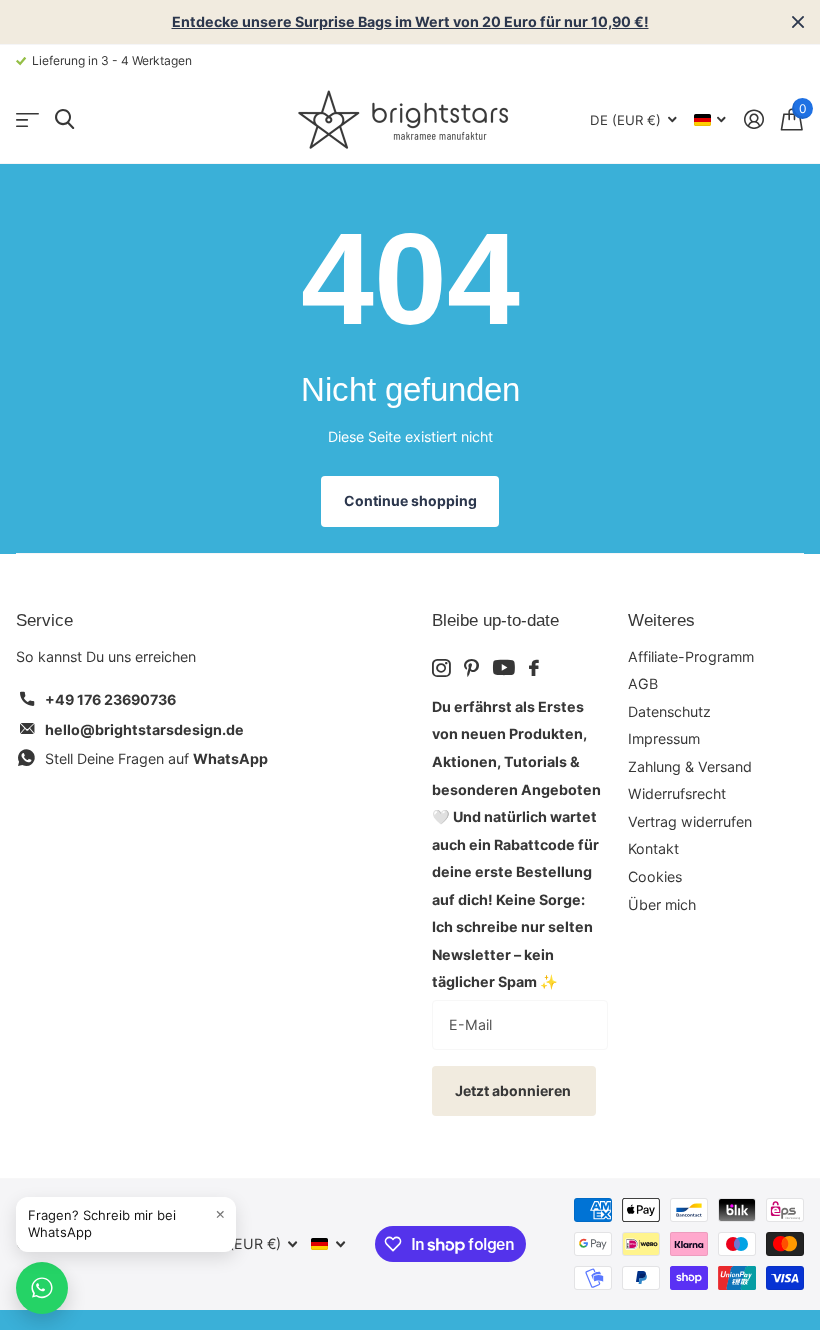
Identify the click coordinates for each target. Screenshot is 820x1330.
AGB (643, 683)
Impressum (664, 738)
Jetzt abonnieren (514, 1090)
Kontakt (653, 848)
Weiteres (661, 620)
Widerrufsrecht (677, 793)
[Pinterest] (471, 668)
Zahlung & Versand (690, 766)
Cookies (655, 876)
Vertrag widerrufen (690, 821)
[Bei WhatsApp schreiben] (42, 1288)
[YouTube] (504, 667)
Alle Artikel (27, 119)
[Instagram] (441, 668)
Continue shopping (410, 500)
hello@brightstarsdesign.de (144, 729)
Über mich (662, 904)
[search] (64, 119)
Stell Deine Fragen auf (156, 758)
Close (798, 22)
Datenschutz (669, 711)
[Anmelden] (753, 119)
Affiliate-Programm (691, 656)
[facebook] (534, 668)
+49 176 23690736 (110, 699)
